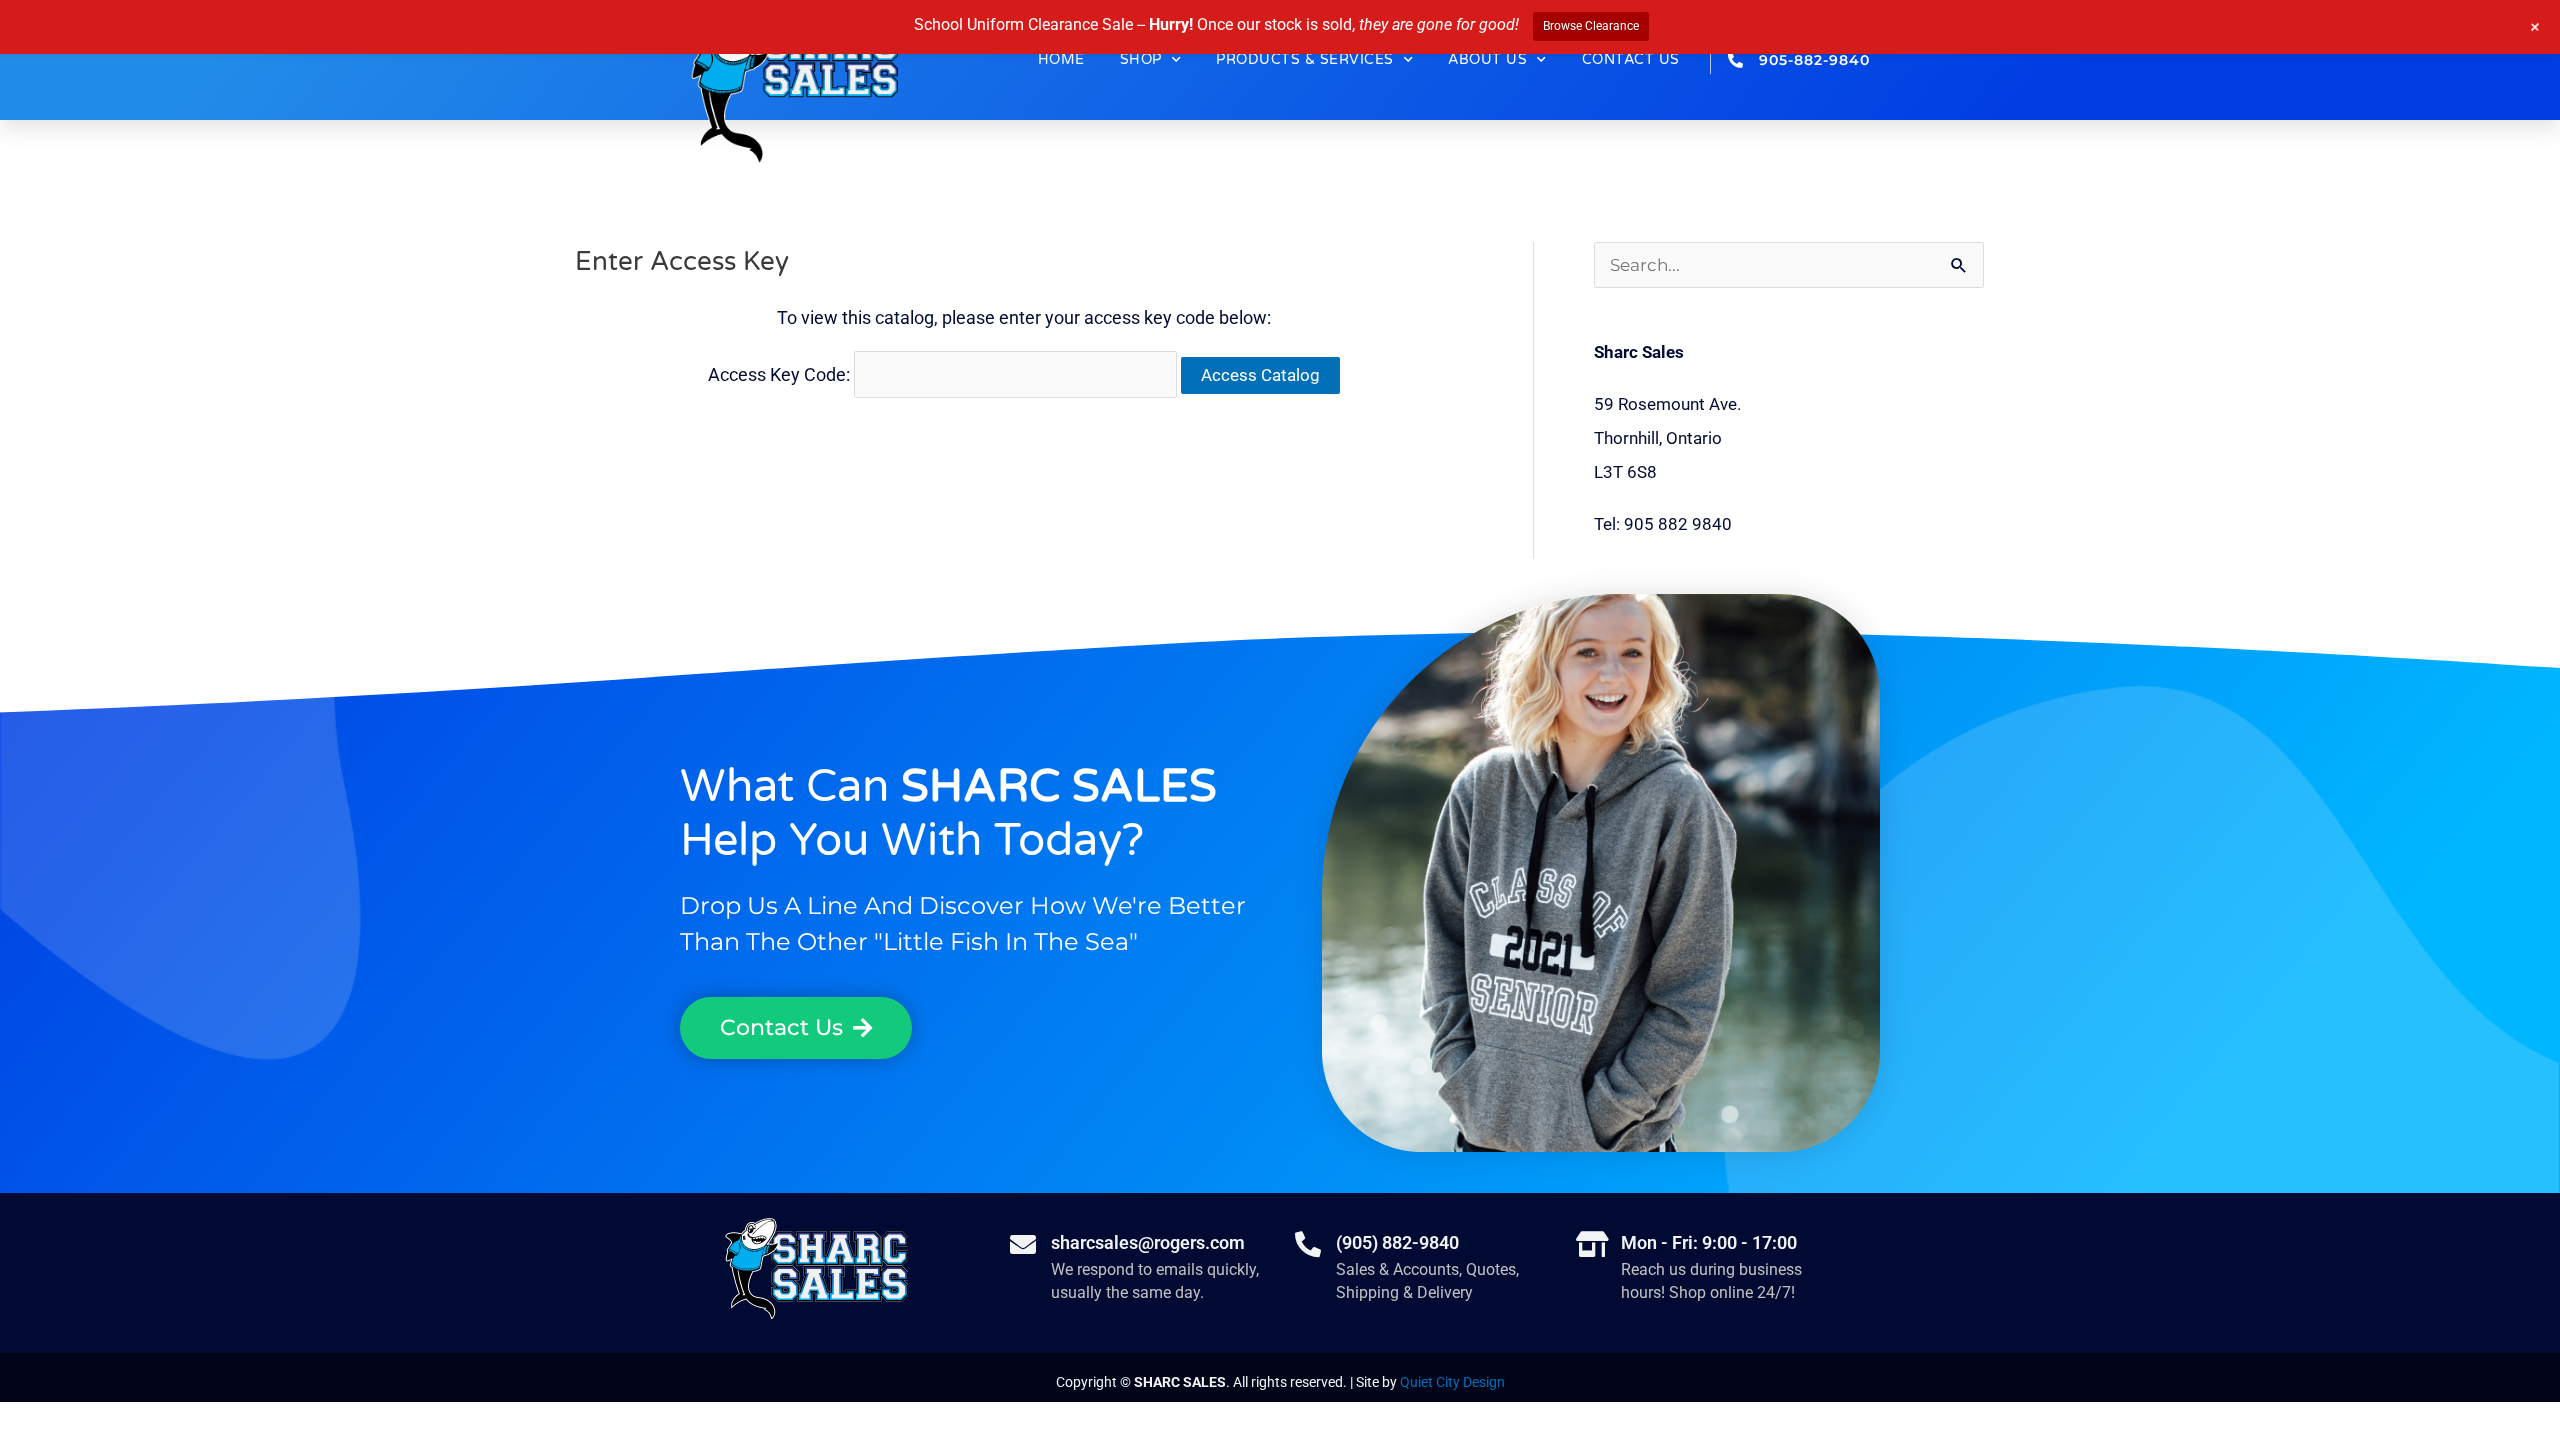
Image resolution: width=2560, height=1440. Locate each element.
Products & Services (1305, 59)
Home (1061, 59)
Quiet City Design (1452, 1382)
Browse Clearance (1591, 26)
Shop (1141, 59)
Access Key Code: (781, 374)
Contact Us (1631, 59)
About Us (1487, 59)
